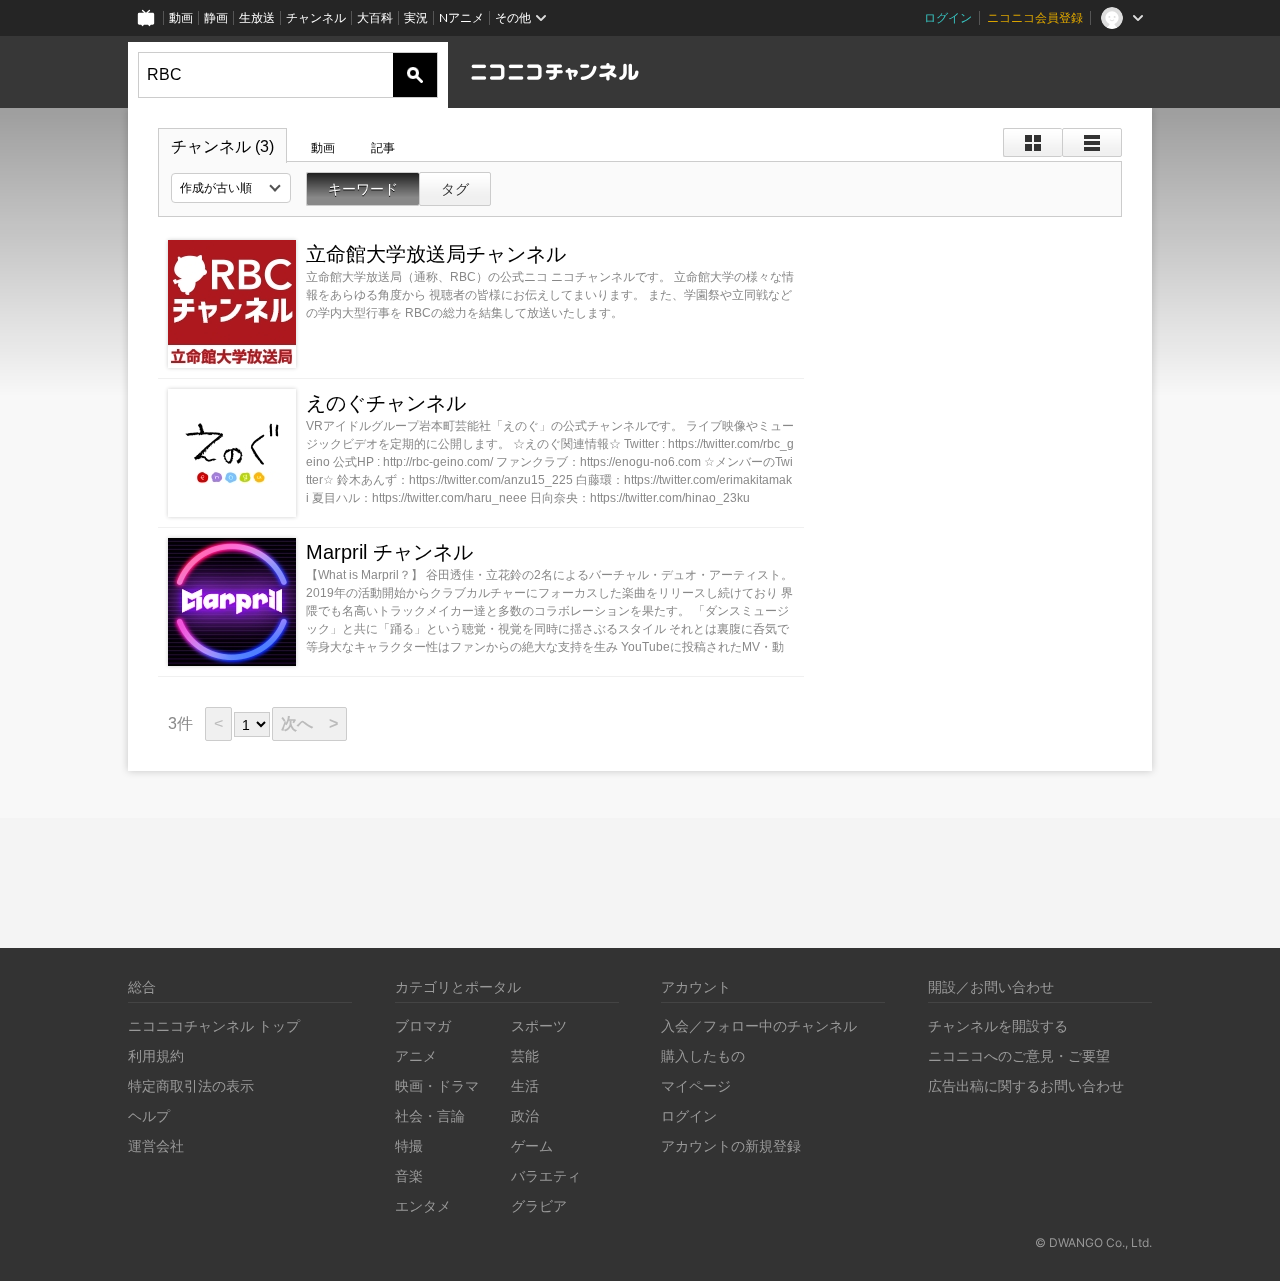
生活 (525, 1085)
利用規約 (156, 1055)
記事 (383, 148)
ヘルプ (149, 1115)
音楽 (409, 1175)
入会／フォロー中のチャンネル (759, 1025)
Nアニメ (461, 17)
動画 (181, 17)
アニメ (416, 1055)
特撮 (409, 1145)
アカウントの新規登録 (731, 1145)
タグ (455, 189)
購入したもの (703, 1055)
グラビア (539, 1205)
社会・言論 (430, 1115)
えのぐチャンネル (386, 403)
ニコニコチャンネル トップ (214, 1025)
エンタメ (423, 1205)
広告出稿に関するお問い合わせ (1026, 1085)
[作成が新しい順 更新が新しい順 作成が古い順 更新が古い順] (231, 188)
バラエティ (546, 1175)
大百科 (375, 17)
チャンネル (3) (222, 146)
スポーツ (539, 1025)
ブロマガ (423, 1025)
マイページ (696, 1085)
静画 (216, 17)
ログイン (948, 17)
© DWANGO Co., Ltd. (1093, 1242)
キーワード (363, 189)
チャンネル (316, 17)
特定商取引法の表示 (191, 1085)
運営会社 (156, 1145)
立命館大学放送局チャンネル (436, 254)
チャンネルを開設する (998, 1025)
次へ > (309, 723)
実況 (416, 17)
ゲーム (532, 1145)
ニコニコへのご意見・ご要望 (1019, 1055)
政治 (525, 1115)
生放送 (257, 17)
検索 (415, 75)
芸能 (525, 1055)
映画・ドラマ (437, 1085)
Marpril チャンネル (389, 552)
